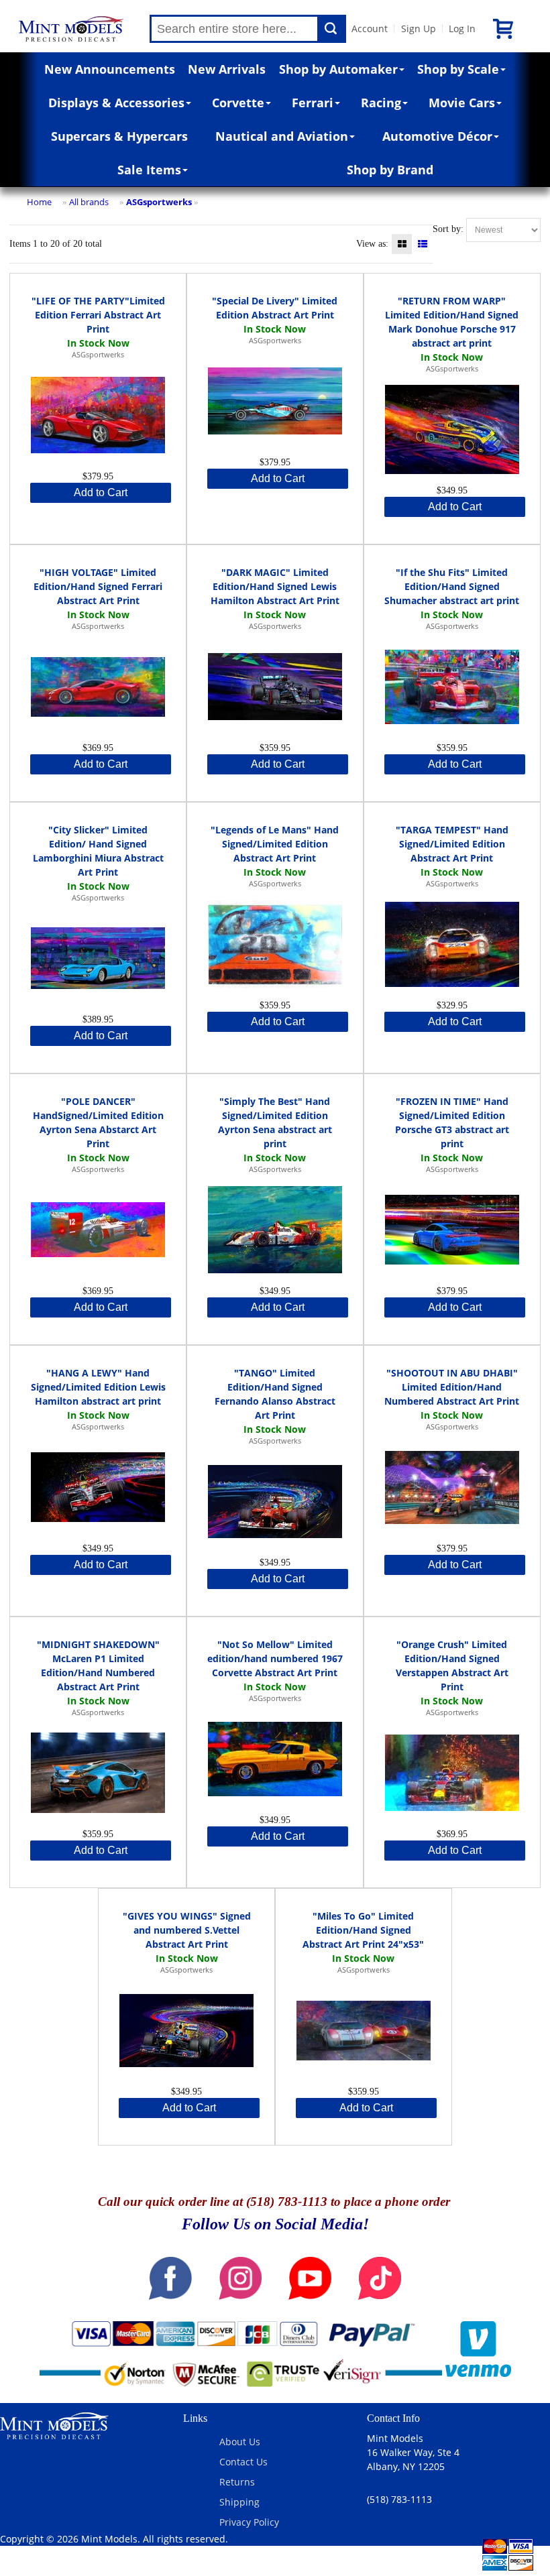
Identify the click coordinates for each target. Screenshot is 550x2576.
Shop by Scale (458, 69)
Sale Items (149, 170)
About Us (240, 2442)
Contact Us (243, 2462)
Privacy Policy (249, 2522)
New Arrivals (227, 69)
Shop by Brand (390, 170)
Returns (237, 2482)
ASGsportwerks (159, 202)
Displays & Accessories (116, 103)
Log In (462, 28)
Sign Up (419, 28)
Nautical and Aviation (282, 136)
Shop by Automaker (338, 69)
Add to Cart (101, 492)
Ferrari (313, 103)
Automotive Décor (437, 136)
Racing (381, 103)
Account (370, 28)
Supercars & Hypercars (119, 136)
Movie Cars (462, 103)
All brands (89, 202)
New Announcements (110, 69)
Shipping (239, 2502)
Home (39, 202)
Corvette (238, 103)
